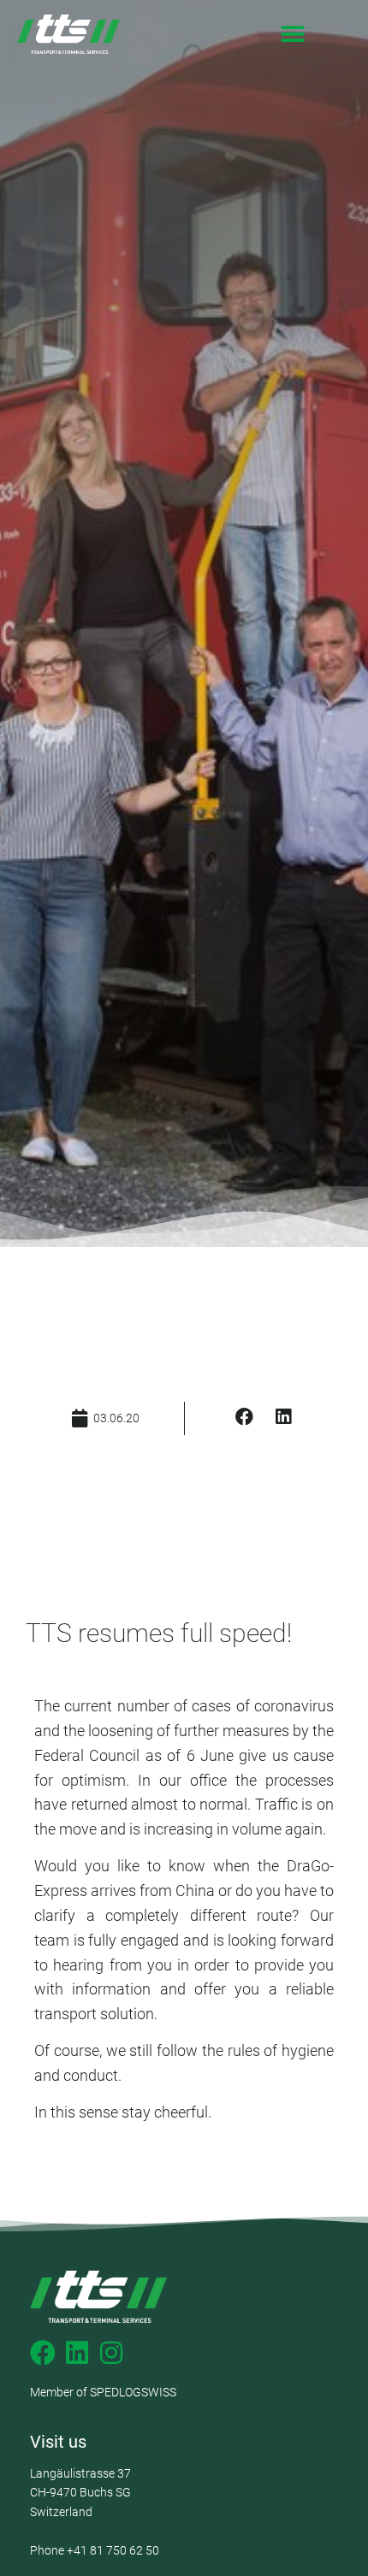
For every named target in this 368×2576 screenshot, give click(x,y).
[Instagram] (111, 2353)
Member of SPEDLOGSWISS (103, 2392)
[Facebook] (43, 2353)
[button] (292, 35)
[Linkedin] (77, 2353)
